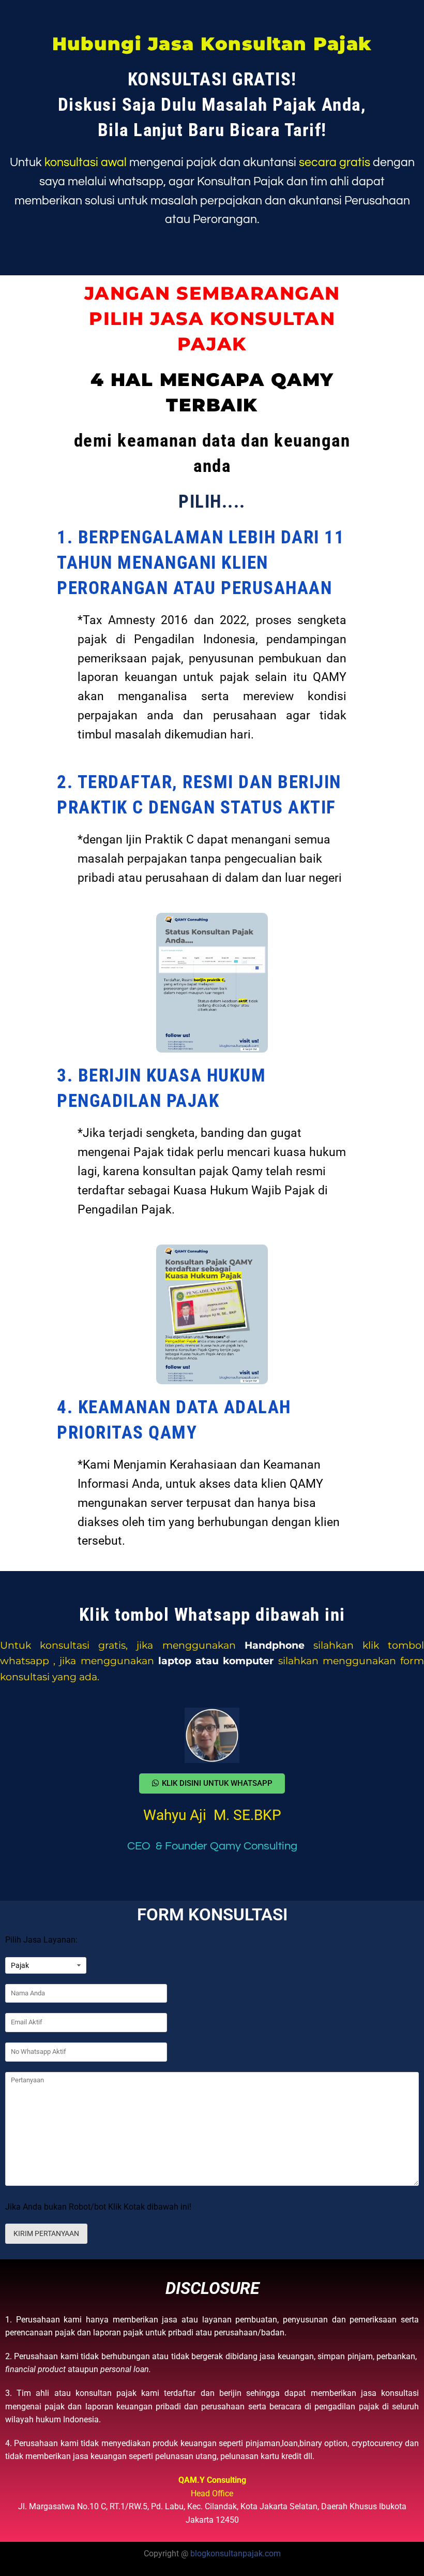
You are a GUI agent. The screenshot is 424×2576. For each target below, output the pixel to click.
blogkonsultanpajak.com (236, 2553)
